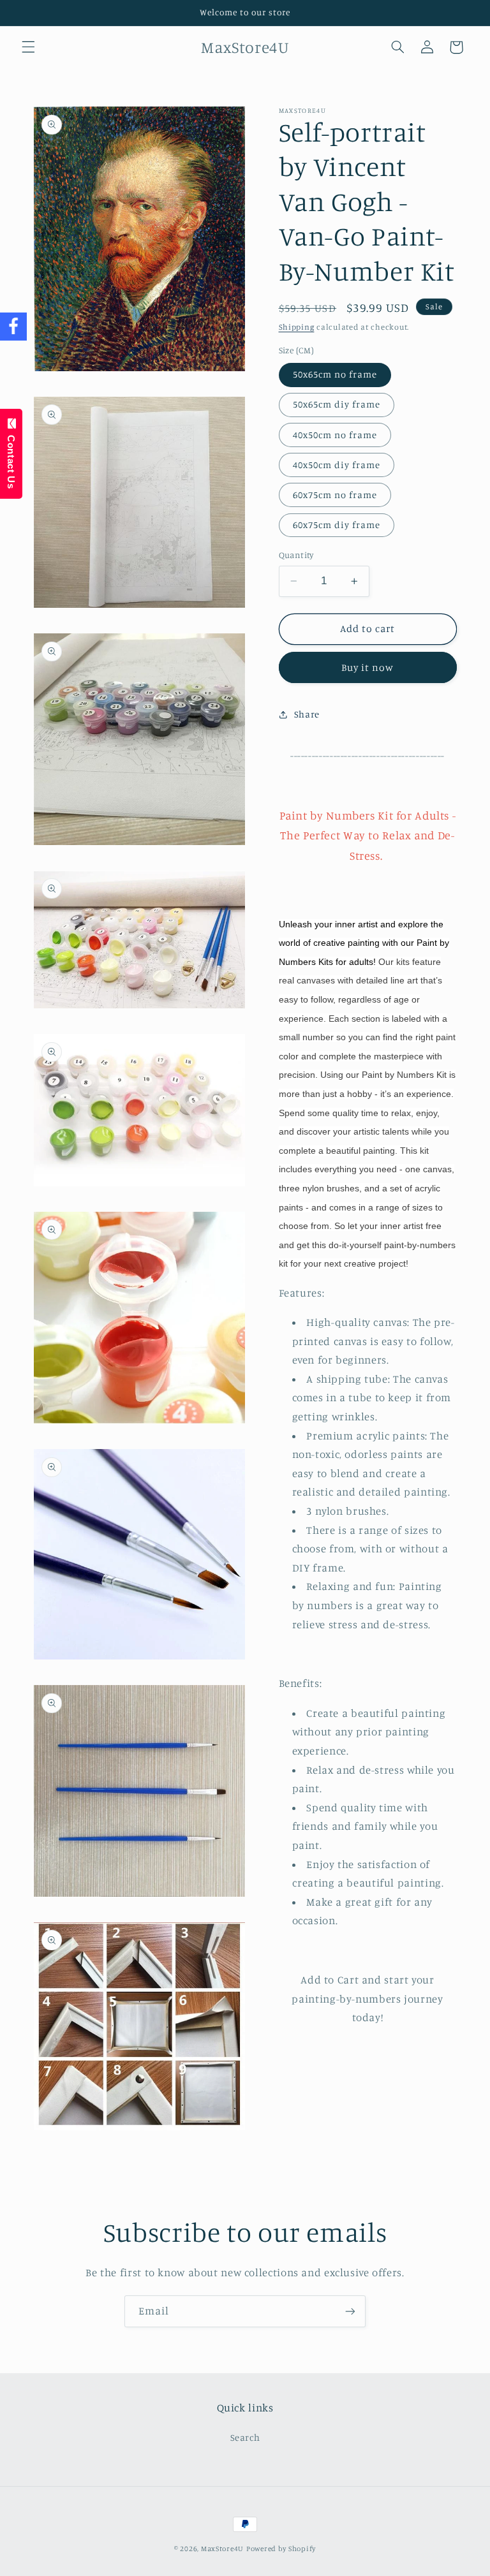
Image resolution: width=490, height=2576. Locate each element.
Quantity (296, 555)
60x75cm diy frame (337, 525)
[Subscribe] (350, 2311)
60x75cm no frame (335, 495)
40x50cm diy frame (337, 465)
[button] (28, 47)
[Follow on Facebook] (13, 327)
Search (245, 2437)
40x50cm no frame (335, 435)
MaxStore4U (222, 2549)
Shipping (297, 327)
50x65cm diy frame (337, 404)
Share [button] (307, 714)
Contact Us (11, 459)
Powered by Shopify (281, 2549)
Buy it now (368, 667)
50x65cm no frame (335, 374)
